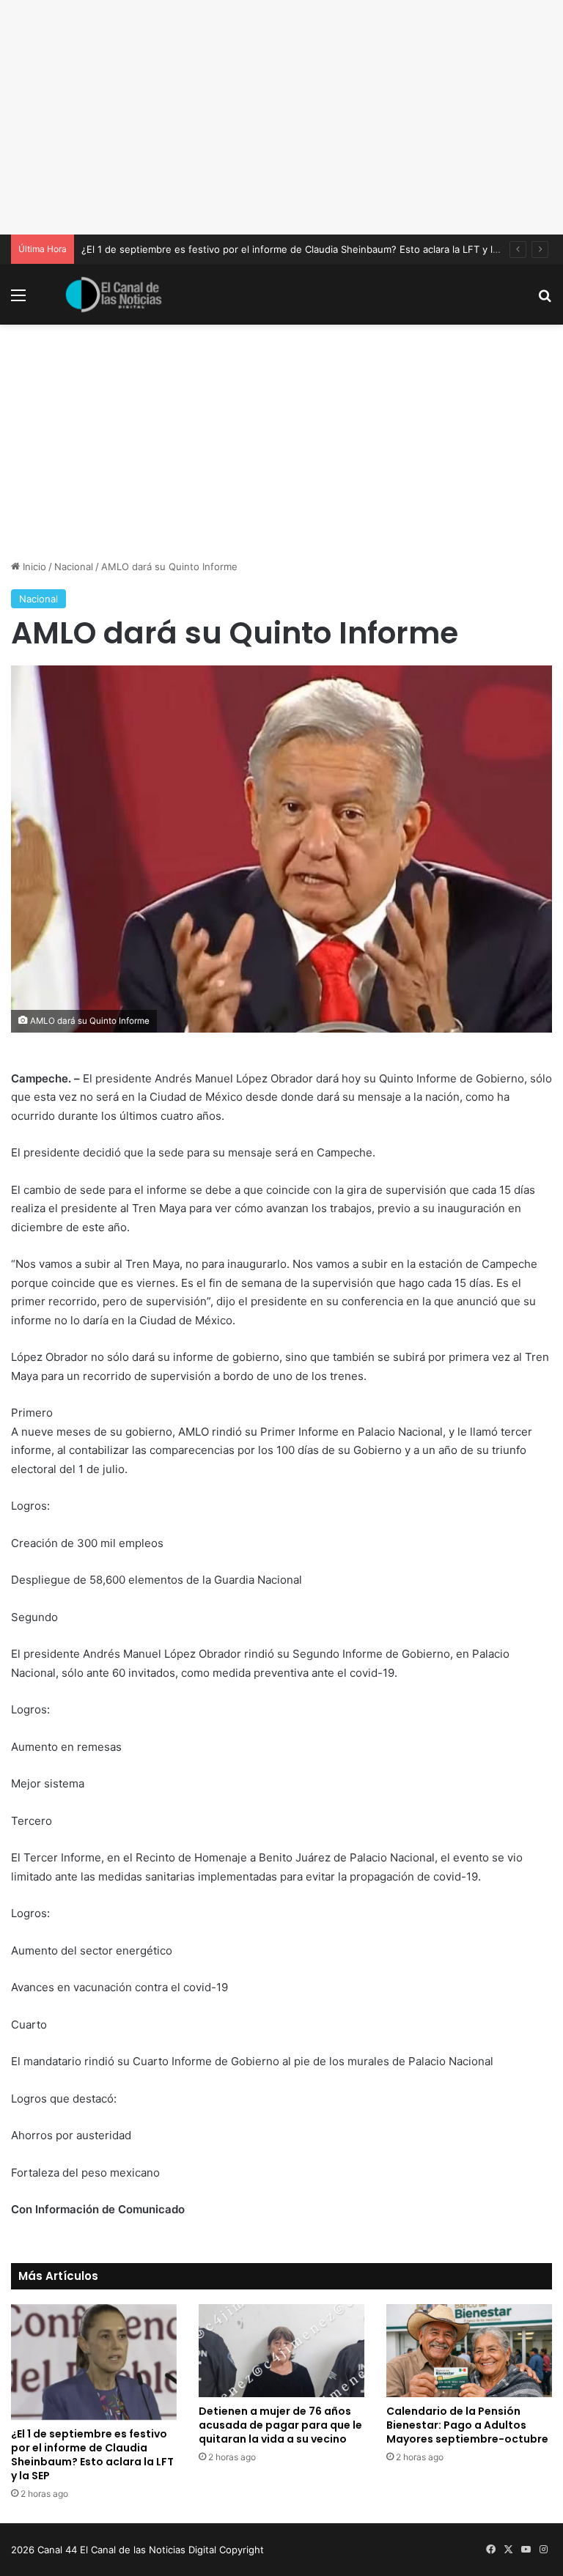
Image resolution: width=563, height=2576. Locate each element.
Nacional (74, 567)
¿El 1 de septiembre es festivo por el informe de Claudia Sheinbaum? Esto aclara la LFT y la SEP (300, 249)
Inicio (33, 567)
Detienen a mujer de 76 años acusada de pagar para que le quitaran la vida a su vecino (280, 2425)
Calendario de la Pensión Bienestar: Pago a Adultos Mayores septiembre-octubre (467, 2425)
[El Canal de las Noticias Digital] (114, 295)
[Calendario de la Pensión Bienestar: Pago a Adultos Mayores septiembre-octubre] (469, 2351)
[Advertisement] (281, 117)
